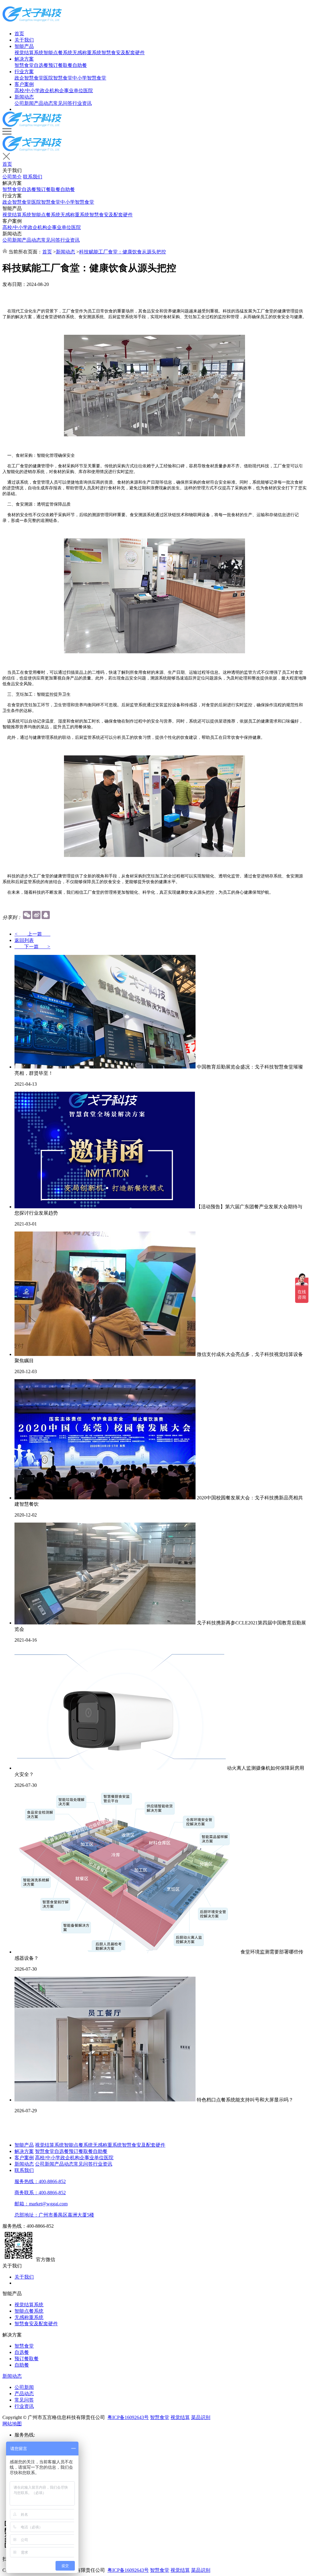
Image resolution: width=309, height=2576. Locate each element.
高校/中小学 (27, 91)
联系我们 (33, 177)
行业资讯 (82, 103)
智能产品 (24, 46)
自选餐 (41, 65)
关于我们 (24, 40)
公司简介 (12, 177)
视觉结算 (180, 2417)
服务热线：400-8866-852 (40, 2181)
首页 (19, 34)
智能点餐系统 (58, 53)
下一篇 (32, 947)
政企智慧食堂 (29, 78)
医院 (88, 91)
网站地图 (12, 2424)
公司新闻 (24, 103)
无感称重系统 (87, 53)
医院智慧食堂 (58, 78)
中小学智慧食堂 (89, 78)
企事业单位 (71, 91)
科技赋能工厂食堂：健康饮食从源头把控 (123, 252)
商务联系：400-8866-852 (40, 2193)
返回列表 (24, 940)
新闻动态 (24, 97)
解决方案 (24, 59)
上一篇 (32, 934)
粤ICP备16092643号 (128, 2417)
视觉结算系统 (29, 53)
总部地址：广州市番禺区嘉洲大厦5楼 (54, 2215)
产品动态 (43, 103)
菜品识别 (201, 2417)
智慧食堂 (24, 65)
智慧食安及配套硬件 (123, 53)
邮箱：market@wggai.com (41, 2204)
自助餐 (80, 65)
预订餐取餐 (60, 65)
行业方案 (24, 72)
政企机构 (49, 91)
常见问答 (63, 103)
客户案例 (24, 84)
